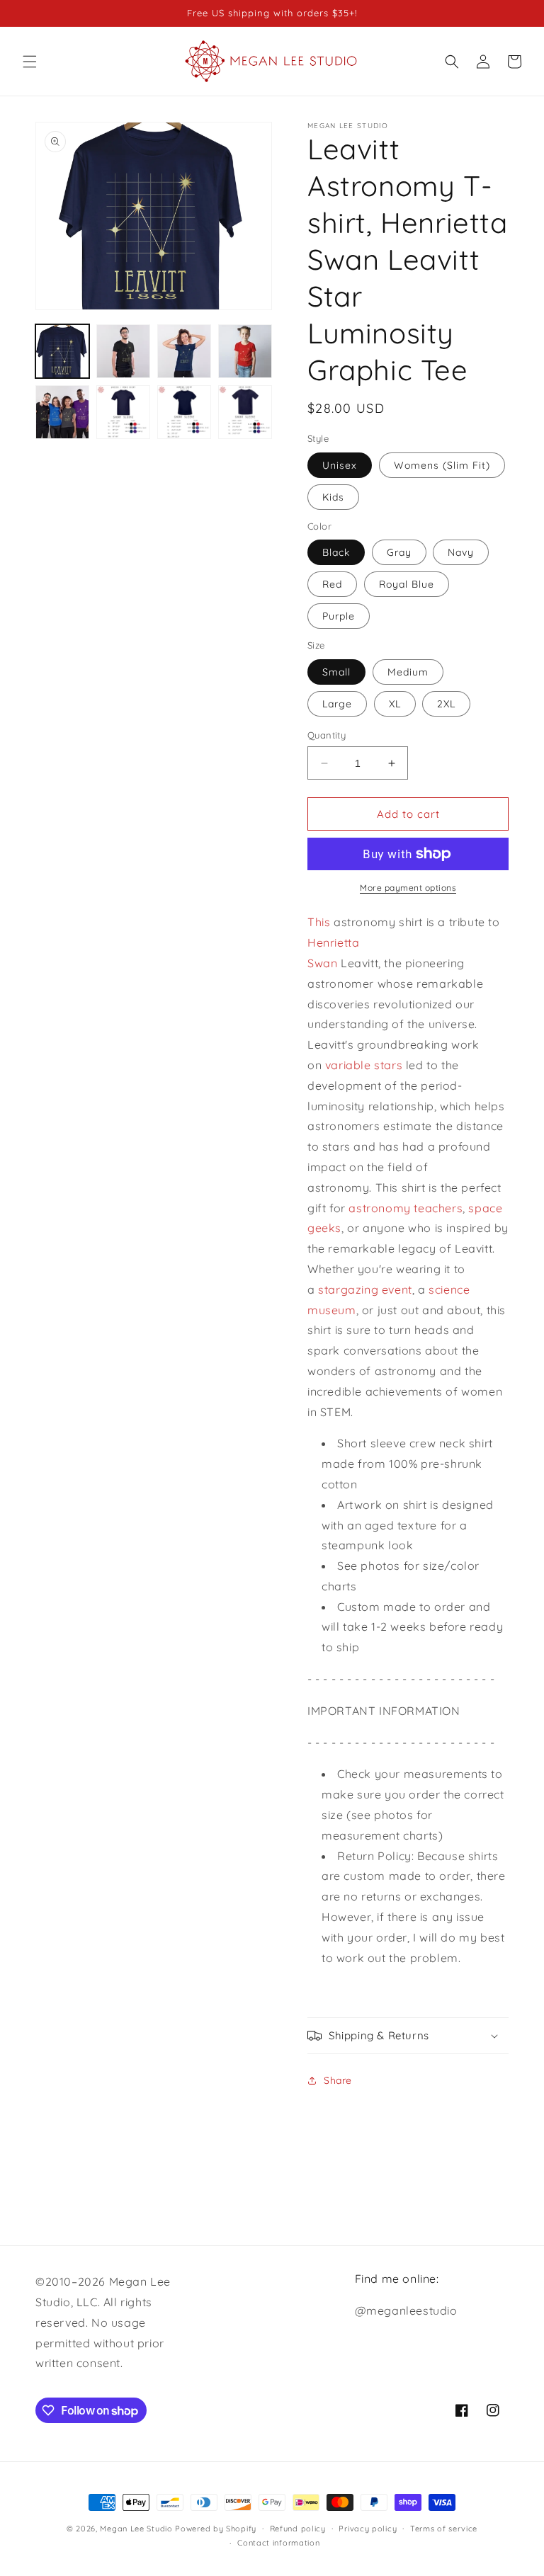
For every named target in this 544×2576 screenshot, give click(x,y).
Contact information (278, 2543)
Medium (408, 672)
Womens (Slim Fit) (442, 465)
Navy (461, 552)
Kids (333, 497)
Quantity (327, 735)
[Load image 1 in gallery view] (62, 351)
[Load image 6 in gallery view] (123, 412)
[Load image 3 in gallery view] (184, 351)
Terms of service (444, 2529)
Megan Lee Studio (136, 2529)
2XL (446, 704)
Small (336, 672)
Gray (399, 552)
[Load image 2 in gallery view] (123, 351)
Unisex (340, 465)
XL (395, 704)
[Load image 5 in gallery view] (62, 412)
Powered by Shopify (216, 2529)
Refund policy (298, 2529)
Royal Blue (407, 584)
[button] (30, 62)
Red (332, 584)
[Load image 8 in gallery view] (245, 412)
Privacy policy (368, 2529)
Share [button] (338, 2080)
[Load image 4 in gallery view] (245, 351)
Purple (339, 616)
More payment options (408, 888)
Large (337, 704)
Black (336, 552)
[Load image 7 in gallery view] (184, 412)
